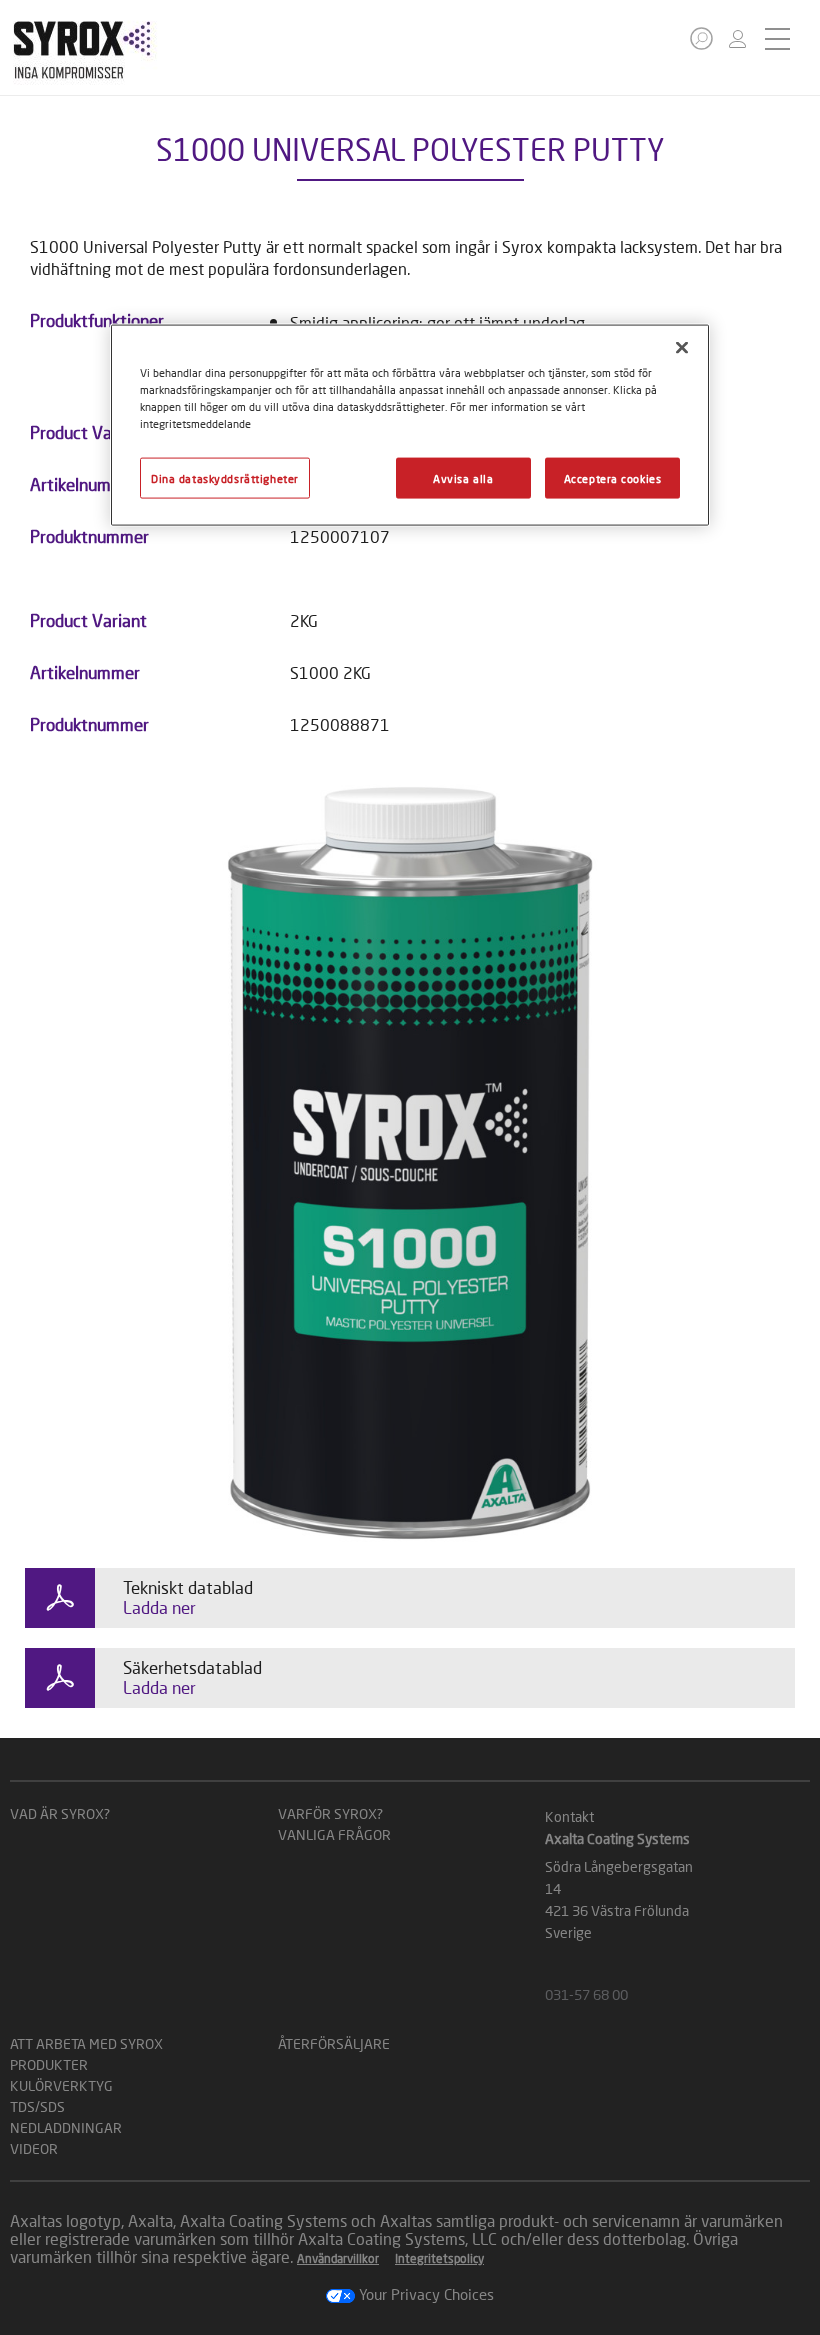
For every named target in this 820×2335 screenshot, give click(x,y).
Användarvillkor (338, 2258)
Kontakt (569, 1816)
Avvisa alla (463, 477)
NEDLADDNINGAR (66, 2127)
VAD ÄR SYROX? (60, 1813)
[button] (701, 38)
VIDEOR (34, 2148)
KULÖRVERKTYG (61, 2085)
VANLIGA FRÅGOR (334, 1834)
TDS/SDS (37, 2106)
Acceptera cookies (613, 477)
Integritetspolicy (439, 2258)
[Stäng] (682, 348)
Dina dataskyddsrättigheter (225, 477)
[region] (410, 425)
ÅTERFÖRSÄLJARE (334, 2043)
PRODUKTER (49, 2064)
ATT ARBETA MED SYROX (86, 2043)
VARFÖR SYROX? (330, 1813)
